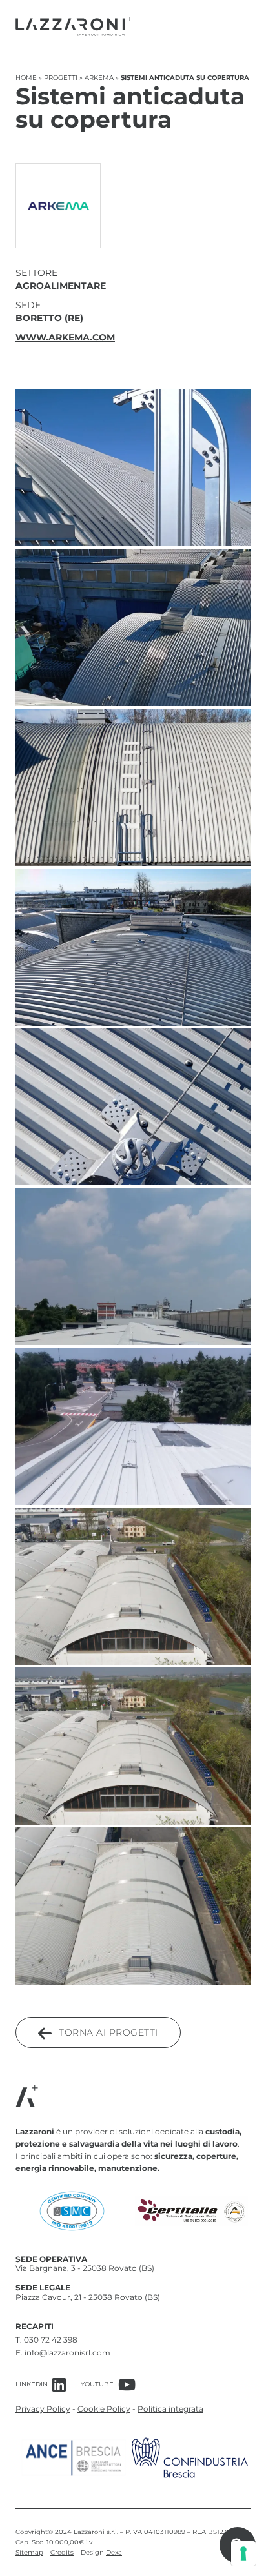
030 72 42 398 (51, 2340)
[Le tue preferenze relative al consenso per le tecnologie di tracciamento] (243, 2553)
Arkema (99, 78)
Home (26, 78)
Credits (62, 2552)
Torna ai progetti (107, 2032)
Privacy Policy (43, 2409)
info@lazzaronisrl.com (67, 2353)
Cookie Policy (104, 2409)
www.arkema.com (65, 337)
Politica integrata (170, 2409)
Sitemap (29, 2552)
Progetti (61, 78)
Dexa (114, 2552)
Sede (28, 305)
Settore (36, 273)
